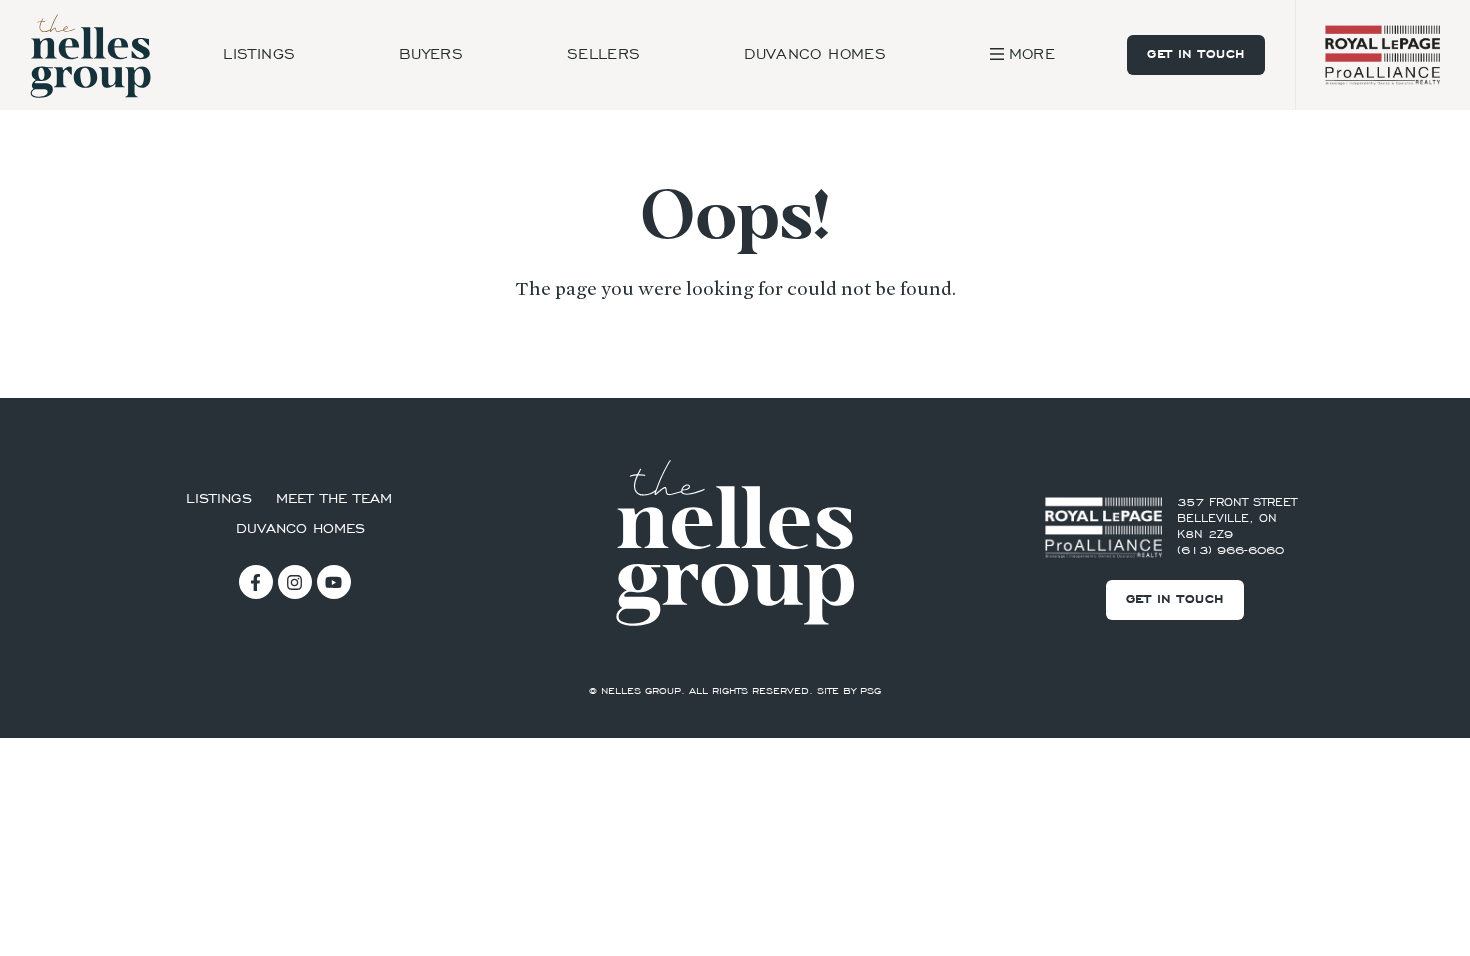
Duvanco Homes (815, 55)
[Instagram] (295, 582)
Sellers (604, 55)
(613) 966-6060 (1230, 551)
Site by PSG (849, 692)
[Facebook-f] (256, 582)
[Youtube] (334, 582)
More (1032, 55)
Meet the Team (334, 499)
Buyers (431, 55)
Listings (259, 55)
